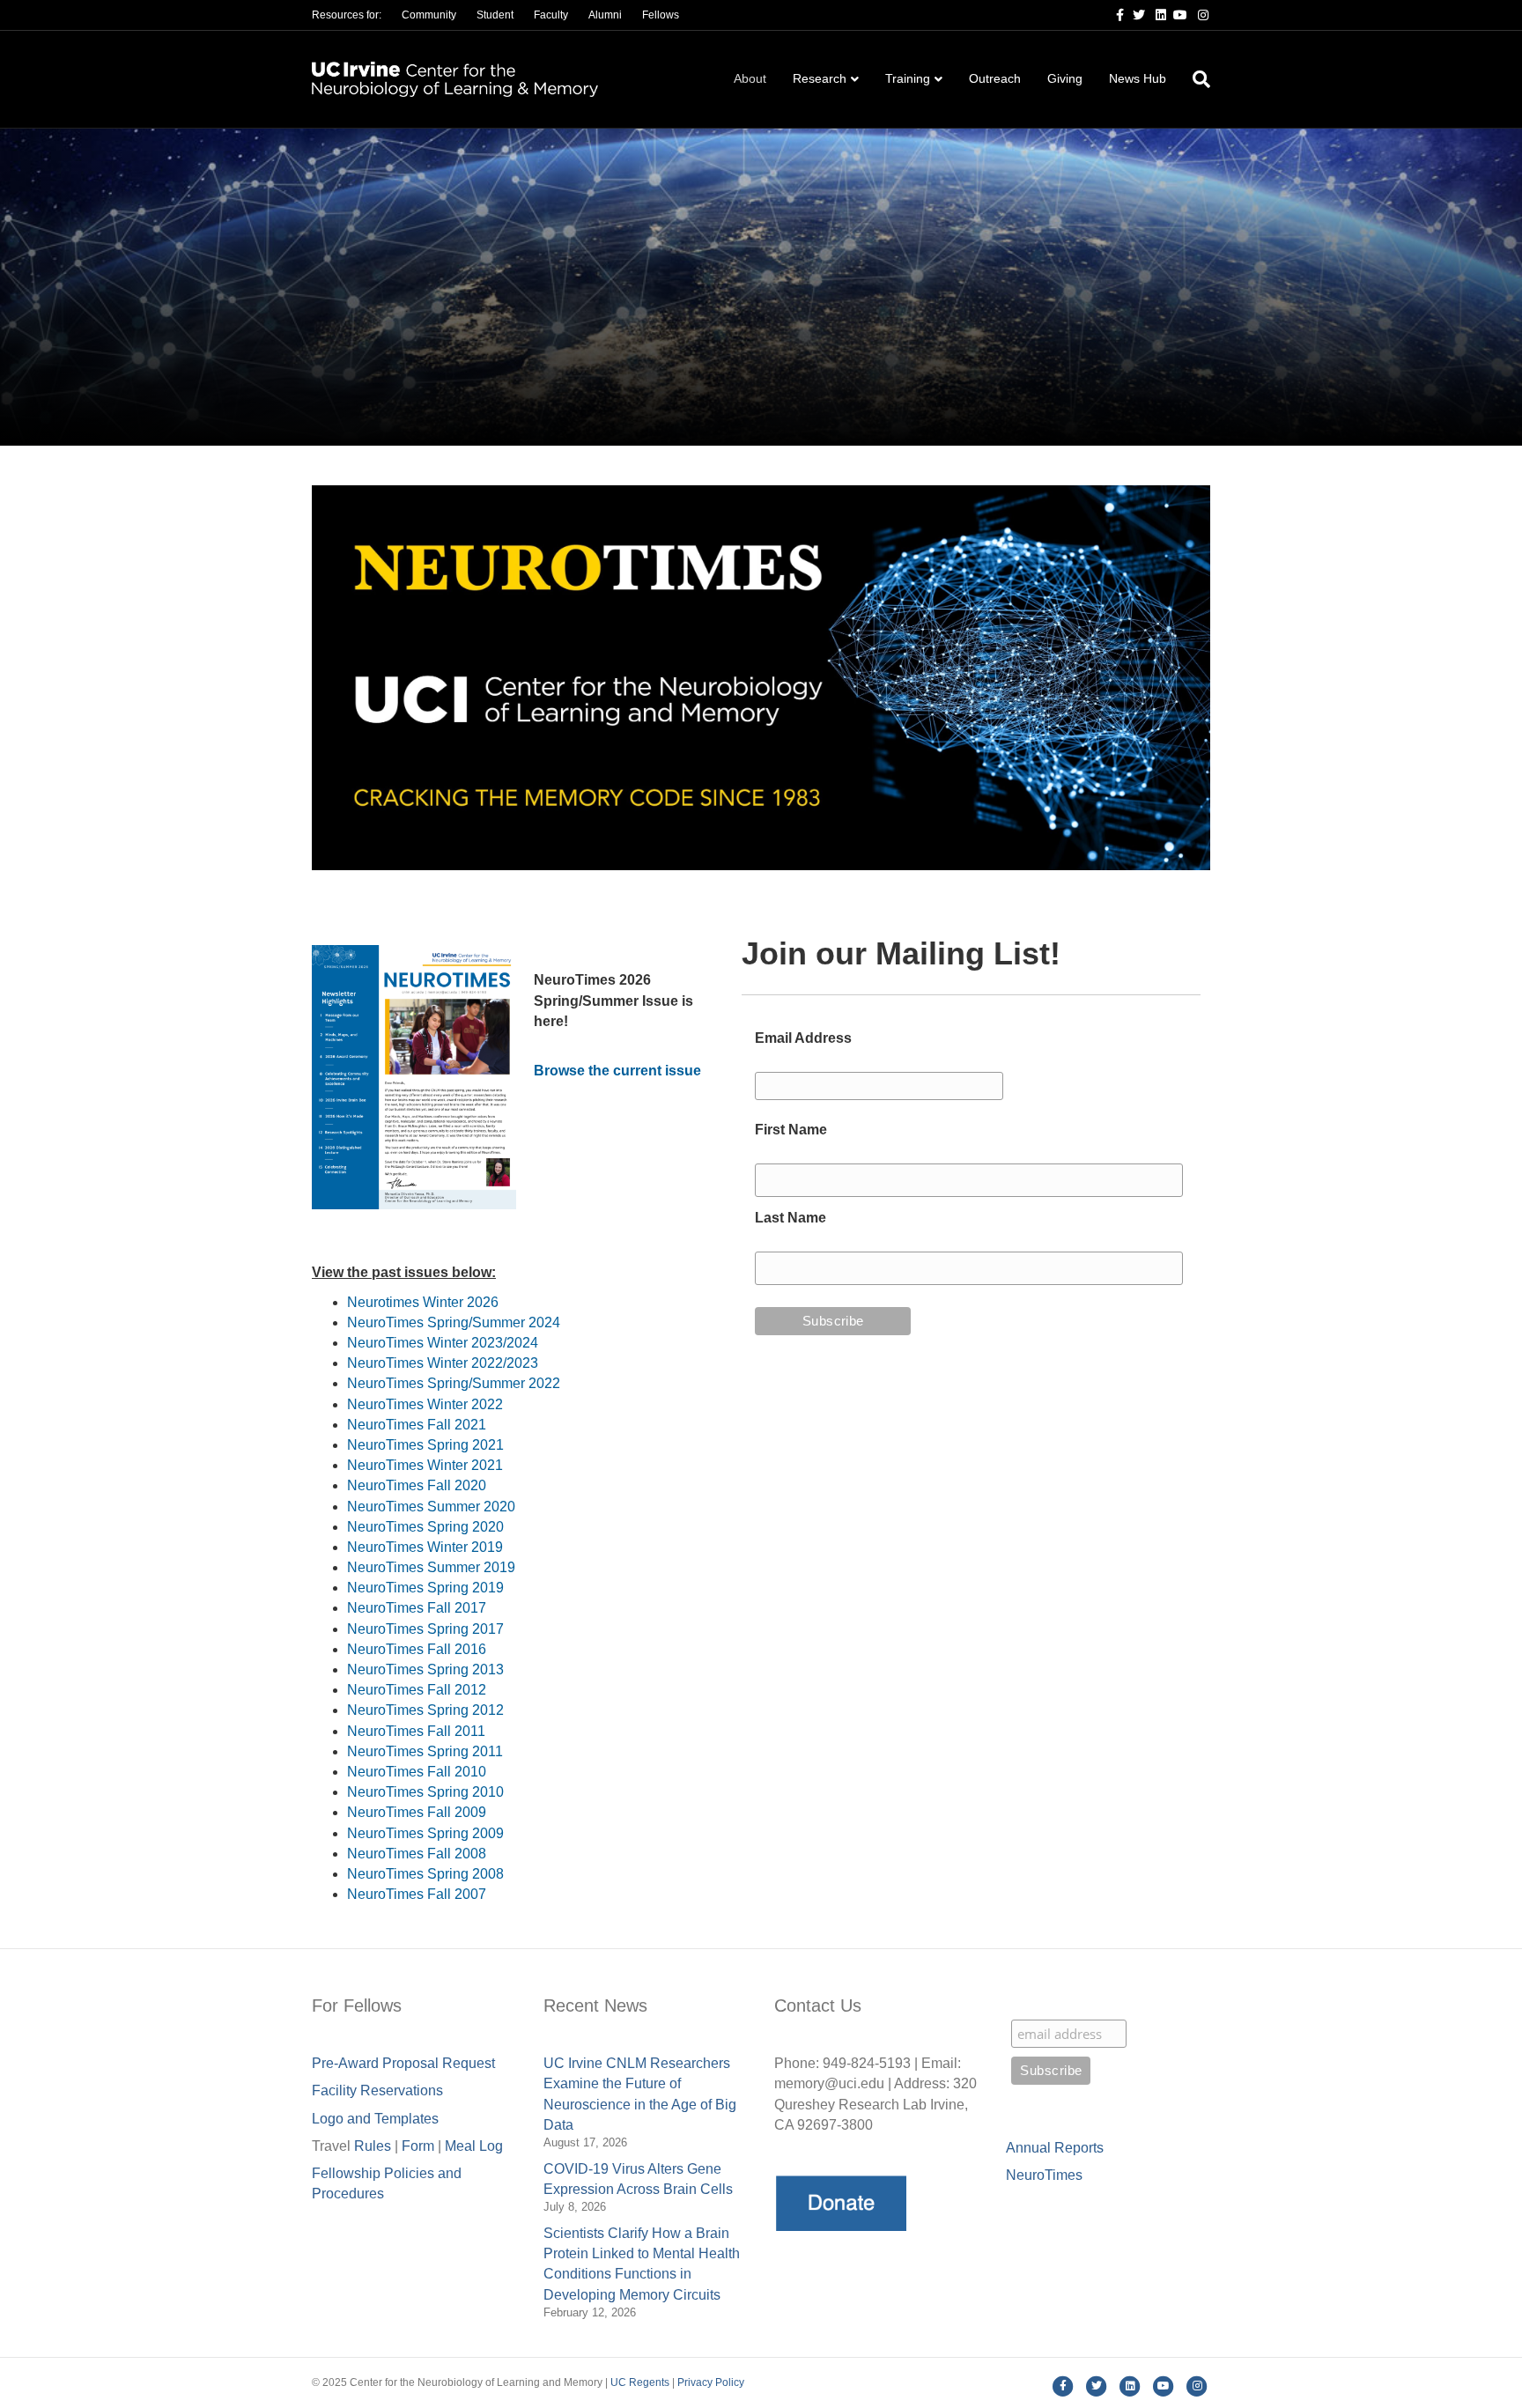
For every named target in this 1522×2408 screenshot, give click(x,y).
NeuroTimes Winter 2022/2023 (443, 1363)
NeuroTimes (1044, 2175)
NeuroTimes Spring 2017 (425, 1629)
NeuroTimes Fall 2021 (417, 1425)
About (750, 78)
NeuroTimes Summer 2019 (431, 1567)
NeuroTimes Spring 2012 (425, 1710)
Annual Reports (1055, 2148)
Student (495, 15)
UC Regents (640, 2382)
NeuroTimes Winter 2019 (425, 1547)
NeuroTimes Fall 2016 (417, 1649)
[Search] (1195, 79)
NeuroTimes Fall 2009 (417, 1812)
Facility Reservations (377, 2090)
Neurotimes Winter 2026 (423, 1302)
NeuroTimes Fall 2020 (417, 1485)
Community (429, 15)
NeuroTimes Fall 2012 (417, 1690)
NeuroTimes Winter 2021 (425, 1465)
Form (418, 2146)
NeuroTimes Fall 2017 (417, 1608)
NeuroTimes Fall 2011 (416, 1731)
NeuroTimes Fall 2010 (417, 1772)
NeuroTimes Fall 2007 (417, 1894)
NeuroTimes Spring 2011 (425, 1751)
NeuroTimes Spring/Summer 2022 (454, 1383)
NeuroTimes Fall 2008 (417, 1854)
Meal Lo (474, 2146)
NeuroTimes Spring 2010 (425, 1792)
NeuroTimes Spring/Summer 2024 (454, 1322)
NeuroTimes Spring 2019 (425, 1588)
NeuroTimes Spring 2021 (425, 1445)
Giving (1065, 78)
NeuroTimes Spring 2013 (425, 1669)
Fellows (661, 15)
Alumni (605, 15)
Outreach (995, 78)
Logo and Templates (375, 2119)
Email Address (803, 1038)
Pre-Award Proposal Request (403, 2063)
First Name (791, 1130)
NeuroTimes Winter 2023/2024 (443, 1343)
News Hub (1138, 78)
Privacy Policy (711, 2382)
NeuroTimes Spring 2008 (425, 1874)
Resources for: (347, 15)
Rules (373, 2146)
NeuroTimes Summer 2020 (431, 1507)
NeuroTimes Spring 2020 (425, 1527)
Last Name (791, 1218)
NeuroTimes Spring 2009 (425, 1833)
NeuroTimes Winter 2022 (425, 1404)
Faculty (551, 15)
